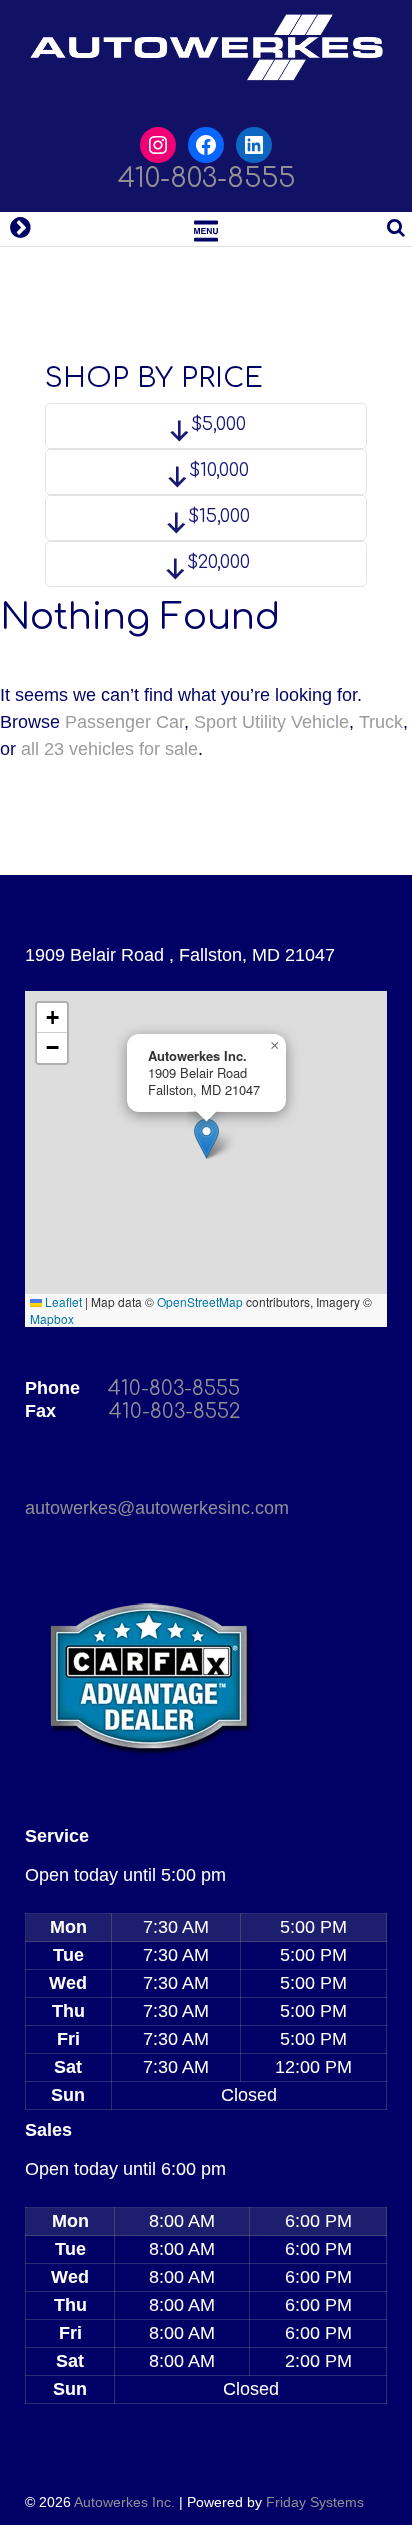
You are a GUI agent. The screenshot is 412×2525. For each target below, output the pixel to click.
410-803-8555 (206, 178)
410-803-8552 (174, 1411)
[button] (206, 1138)
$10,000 (216, 470)
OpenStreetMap (200, 1301)
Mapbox (52, 1318)
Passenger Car (124, 722)
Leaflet (62, 1301)
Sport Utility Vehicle (271, 722)
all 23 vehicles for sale (109, 749)
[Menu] (206, 229)
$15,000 (216, 516)
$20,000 (216, 562)
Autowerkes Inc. (124, 2502)
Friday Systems (315, 2502)
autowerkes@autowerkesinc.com (157, 1508)
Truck (381, 722)
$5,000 (216, 424)
